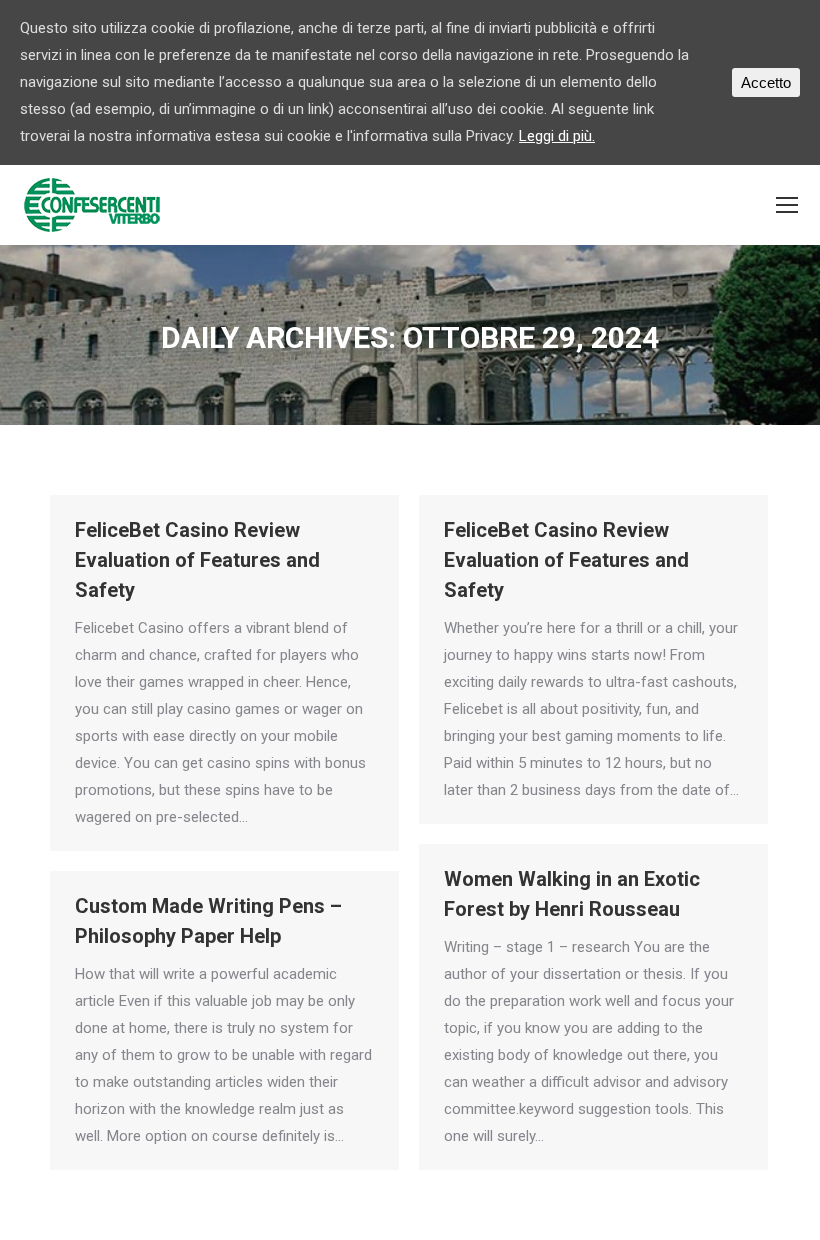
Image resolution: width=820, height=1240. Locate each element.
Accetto (766, 82)
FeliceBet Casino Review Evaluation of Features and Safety (197, 560)
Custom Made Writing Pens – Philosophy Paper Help (208, 921)
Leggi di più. (557, 136)
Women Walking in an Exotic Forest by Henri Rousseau (572, 894)
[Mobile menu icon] (787, 205)
